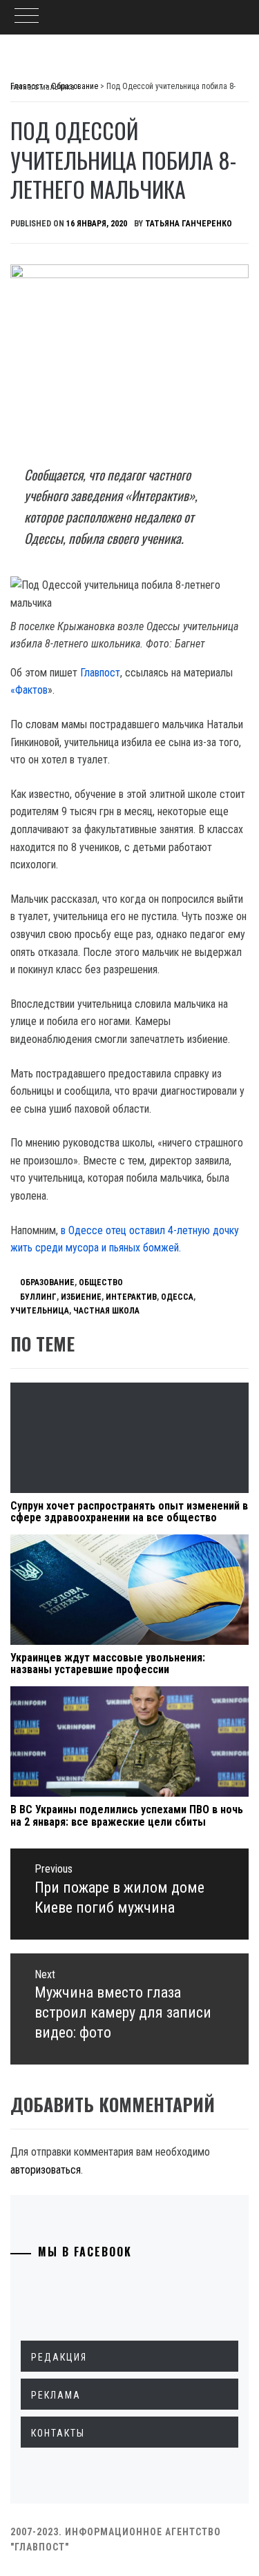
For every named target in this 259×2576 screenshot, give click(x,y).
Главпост (100, 673)
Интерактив (131, 1297)
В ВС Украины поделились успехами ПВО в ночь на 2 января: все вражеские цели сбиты (127, 1816)
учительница (40, 1311)
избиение (81, 1297)
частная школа (106, 1311)
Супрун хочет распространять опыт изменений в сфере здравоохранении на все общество (129, 1512)
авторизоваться (46, 2170)
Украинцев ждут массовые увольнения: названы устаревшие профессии (108, 1664)
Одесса (177, 1297)
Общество (101, 1282)
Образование (47, 1282)
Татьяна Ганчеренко (189, 224)
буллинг (38, 1297)
